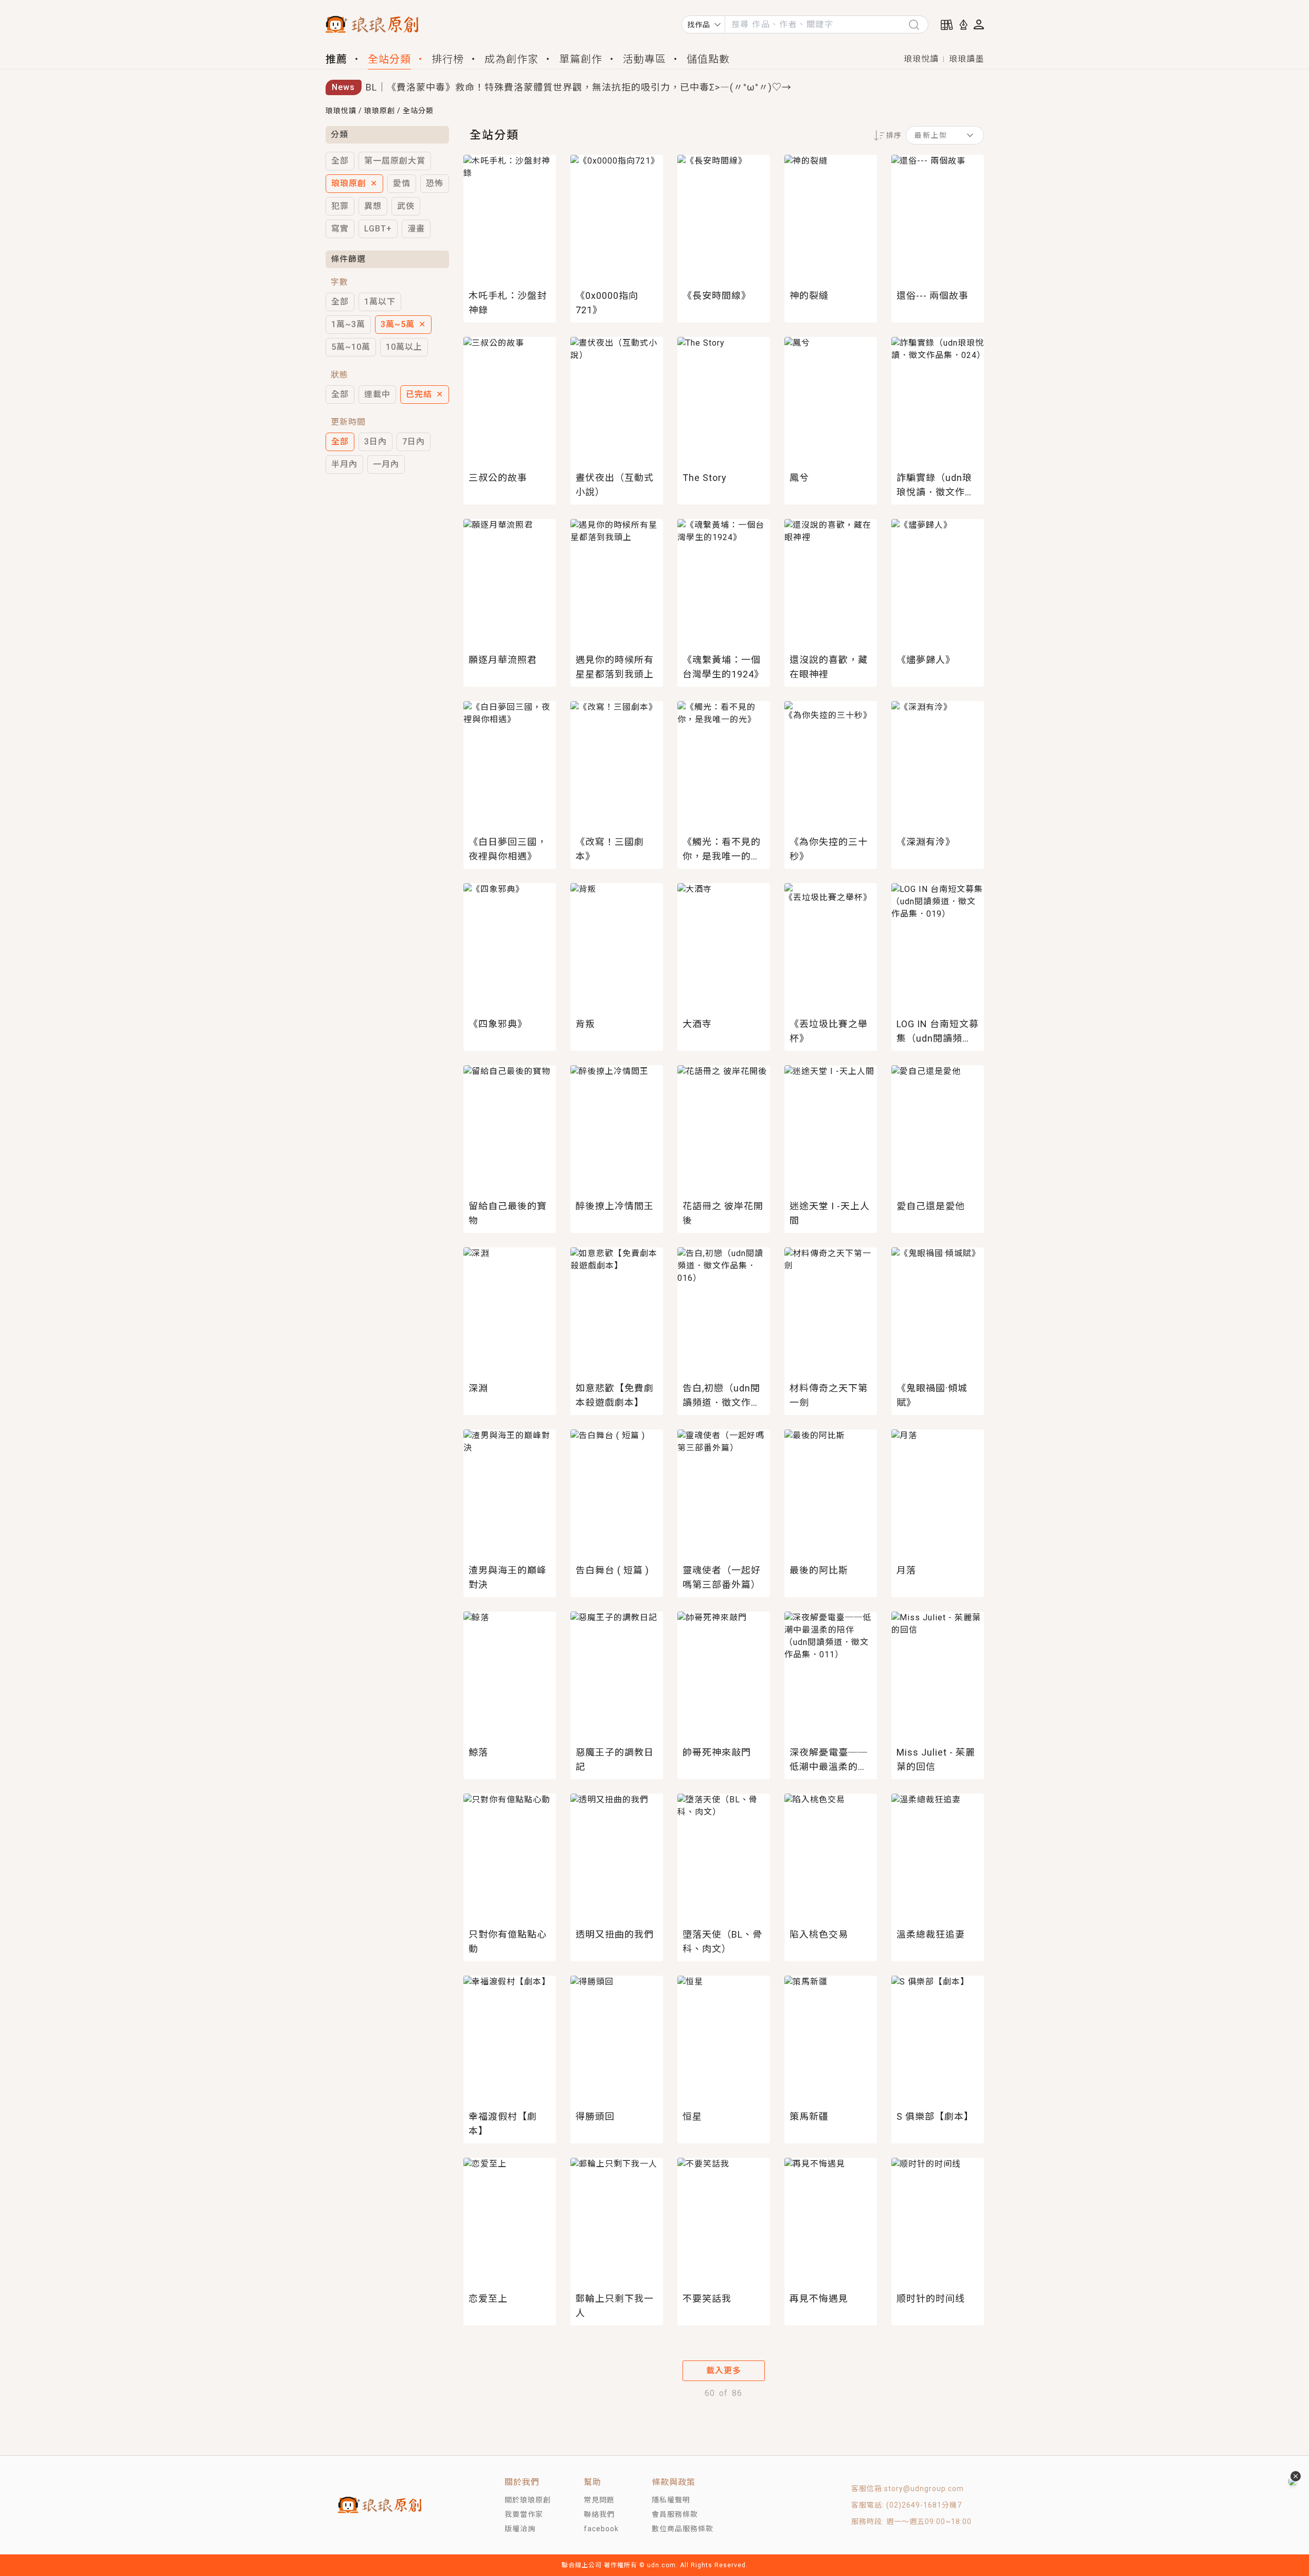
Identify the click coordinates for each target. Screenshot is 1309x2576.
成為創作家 (512, 59)
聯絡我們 (599, 2514)
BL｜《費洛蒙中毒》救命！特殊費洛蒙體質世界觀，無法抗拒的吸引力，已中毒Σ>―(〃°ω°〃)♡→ (579, 87)
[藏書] (947, 25)
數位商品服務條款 (683, 2529)
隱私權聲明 (671, 2500)
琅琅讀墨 (966, 59)
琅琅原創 (380, 111)
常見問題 (599, 2500)
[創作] (963, 25)
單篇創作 (581, 59)
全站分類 (389, 59)
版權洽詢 (520, 2529)
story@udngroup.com (924, 2489)
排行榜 (448, 59)
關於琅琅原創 (528, 2500)
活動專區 (644, 59)
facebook (601, 2529)
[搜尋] (918, 24)
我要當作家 (524, 2514)
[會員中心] (979, 24)
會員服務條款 (675, 2514)
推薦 (336, 59)
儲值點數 (708, 59)
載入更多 (724, 2371)
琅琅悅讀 (921, 59)
